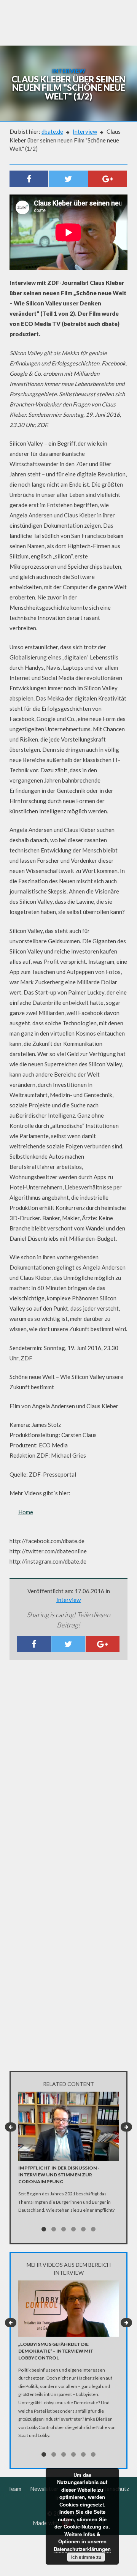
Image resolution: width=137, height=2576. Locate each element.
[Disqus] (68, 1766)
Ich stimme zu (86, 2557)
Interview (85, 131)
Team (15, 2489)
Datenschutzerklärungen (82, 2549)
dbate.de (52, 131)
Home (26, 1512)
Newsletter (44, 2489)
